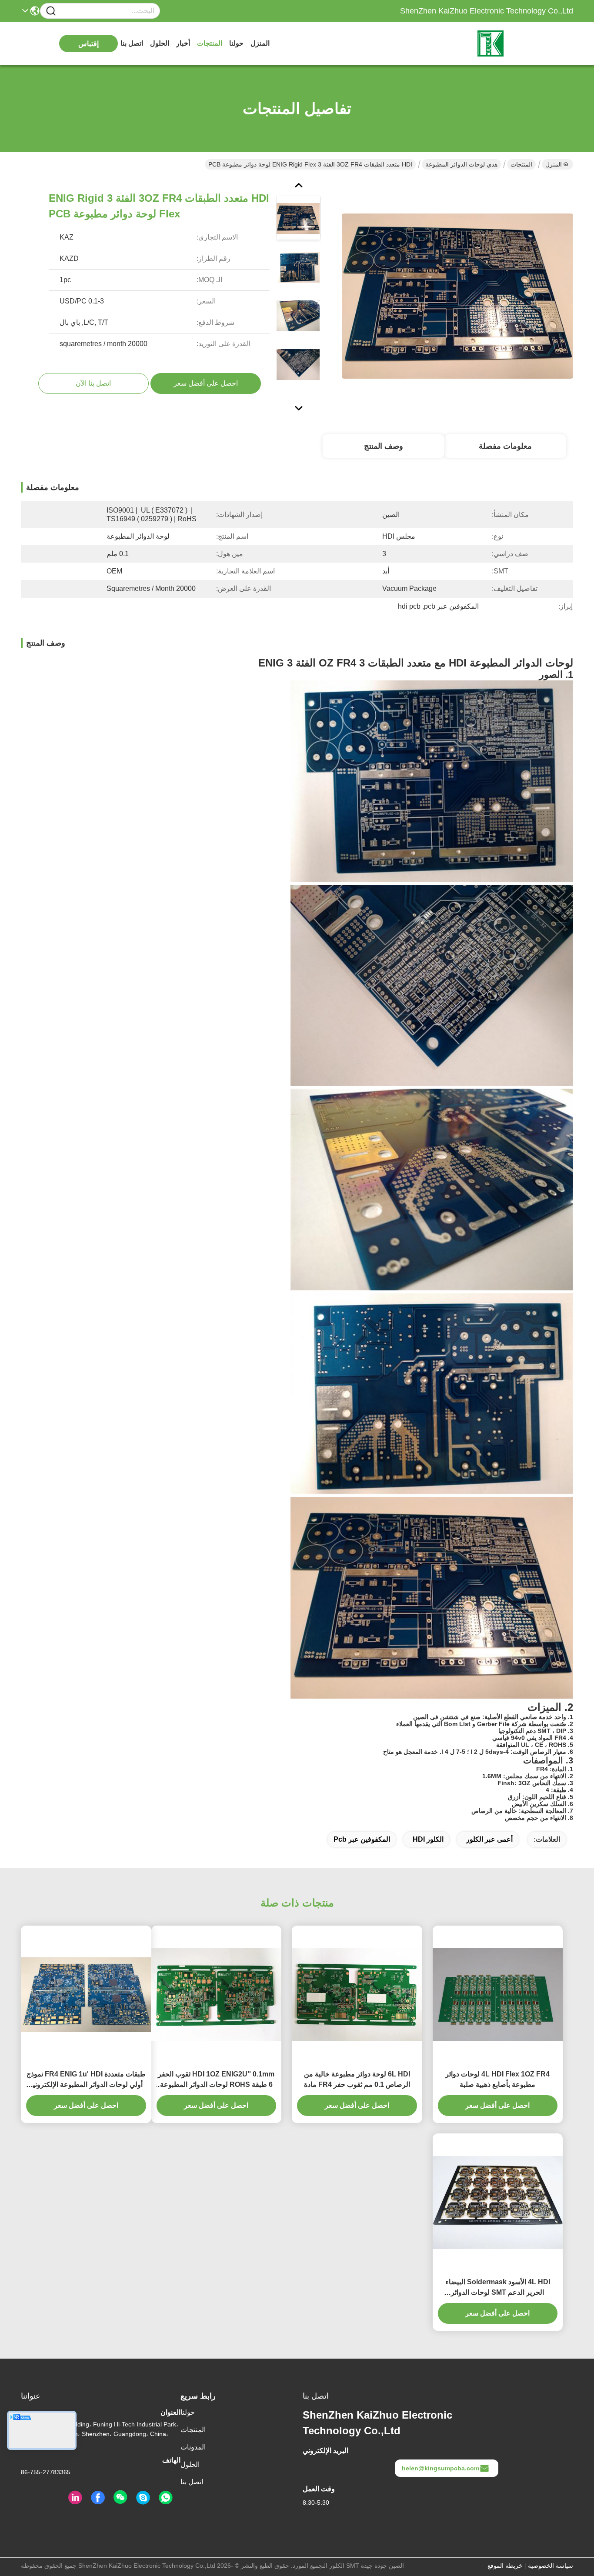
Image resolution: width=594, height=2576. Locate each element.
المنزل (260, 43)
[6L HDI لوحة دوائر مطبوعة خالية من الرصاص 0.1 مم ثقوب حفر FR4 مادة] (357, 1995)
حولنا (236, 43)
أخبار (183, 43)
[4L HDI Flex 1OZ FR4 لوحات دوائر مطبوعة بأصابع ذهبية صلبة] (498, 1995)
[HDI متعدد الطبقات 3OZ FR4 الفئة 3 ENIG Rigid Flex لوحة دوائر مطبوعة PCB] (457, 296)
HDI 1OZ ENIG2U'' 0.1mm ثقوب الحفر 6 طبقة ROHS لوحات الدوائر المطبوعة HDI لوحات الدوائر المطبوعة (216, 2080)
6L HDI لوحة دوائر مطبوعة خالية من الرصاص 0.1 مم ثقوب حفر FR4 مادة (357, 2079)
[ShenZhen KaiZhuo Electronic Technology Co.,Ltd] (525, 43)
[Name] (51, 11)
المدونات (193, 2447)
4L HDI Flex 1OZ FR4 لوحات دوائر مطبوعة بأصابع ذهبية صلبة (497, 2079)
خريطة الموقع (505, 2566)
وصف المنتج (384, 446)
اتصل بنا (132, 43)
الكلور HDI (428, 1839)
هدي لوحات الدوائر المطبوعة (461, 164)
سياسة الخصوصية (551, 2566)
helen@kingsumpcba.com (440, 2468)
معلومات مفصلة (505, 446)
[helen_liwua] (143, 2498)
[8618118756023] (166, 2498)
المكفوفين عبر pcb (362, 1839)
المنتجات (210, 43)
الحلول (160, 43)
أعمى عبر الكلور (489, 1839)
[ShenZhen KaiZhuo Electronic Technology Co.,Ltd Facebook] (98, 2498)
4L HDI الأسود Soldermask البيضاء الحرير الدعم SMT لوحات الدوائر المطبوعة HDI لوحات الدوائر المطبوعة (498, 2288)
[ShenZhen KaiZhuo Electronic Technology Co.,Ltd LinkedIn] (75, 2498)
